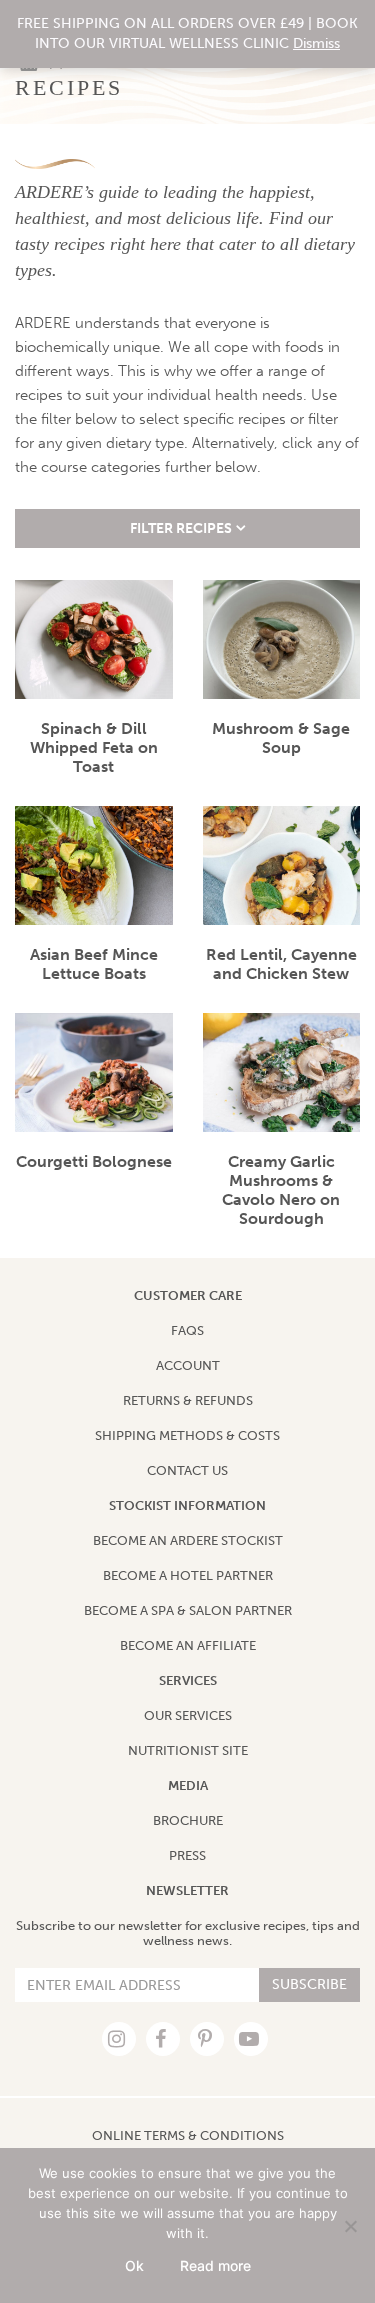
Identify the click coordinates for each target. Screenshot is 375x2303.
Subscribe (309, 1984)
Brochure (188, 1820)
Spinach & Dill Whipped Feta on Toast (94, 747)
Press (187, 1855)
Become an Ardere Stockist (188, 1540)
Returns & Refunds (188, 1400)
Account (188, 1365)
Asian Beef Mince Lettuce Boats (94, 964)
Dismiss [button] (316, 43)
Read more (215, 2265)
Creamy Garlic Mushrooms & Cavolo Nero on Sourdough (281, 1190)
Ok (134, 2265)
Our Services (188, 1715)
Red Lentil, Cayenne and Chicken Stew (281, 964)
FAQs (187, 1330)
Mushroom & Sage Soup (281, 738)
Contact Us (187, 1470)
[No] (350, 2226)
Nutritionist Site (188, 1750)
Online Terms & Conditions (188, 2135)
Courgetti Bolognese (94, 1161)
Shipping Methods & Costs (187, 1435)
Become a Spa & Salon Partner (188, 1610)
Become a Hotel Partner (188, 1575)
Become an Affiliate (188, 1645)
